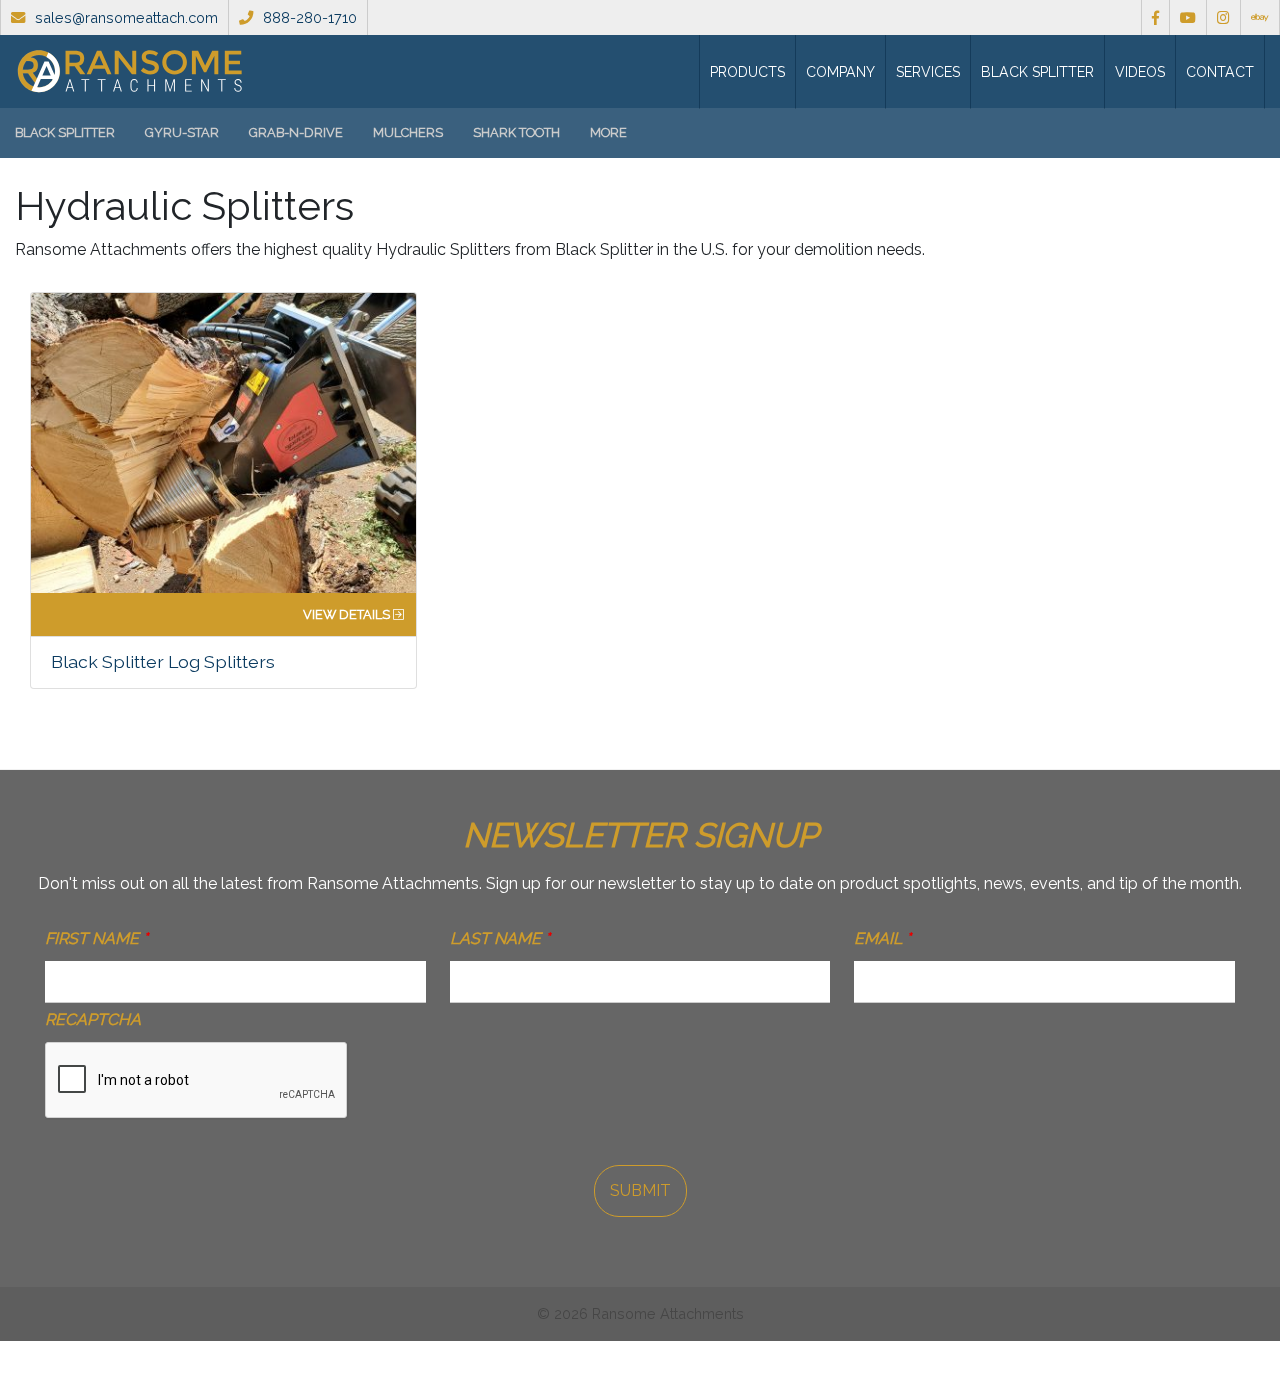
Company (840, 72)
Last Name (500, 938)
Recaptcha (93, 1019)
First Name (96, 938)
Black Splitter (1037, 72)
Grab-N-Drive (296, 132)
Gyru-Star (182, 132)
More (608, 132)
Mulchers (408, 132)
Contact (1220, 72)
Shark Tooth (516, 132)
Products (747, 72)
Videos (1140, 72)
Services (928, 72)
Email (882, 938)
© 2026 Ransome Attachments (640, 1313)
